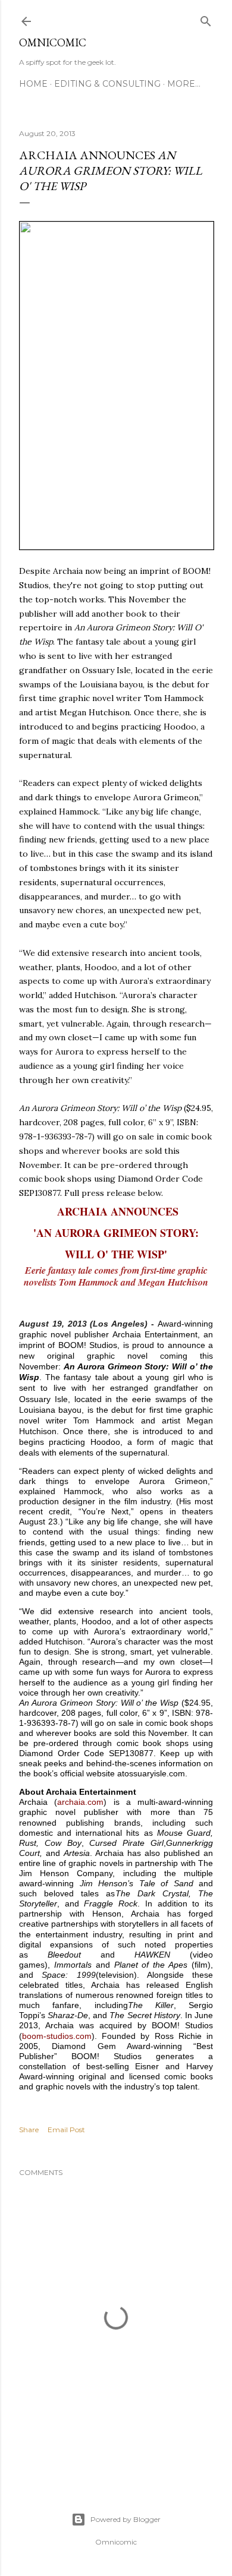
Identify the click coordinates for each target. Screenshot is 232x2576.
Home (33, 84)
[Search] (206, 19)
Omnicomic (53, 42)
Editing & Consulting (107, 84)
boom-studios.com (57, 2036)
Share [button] (29, 2130)
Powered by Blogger (126, 2519)
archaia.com (80, 1802)
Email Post (66, 2130)
